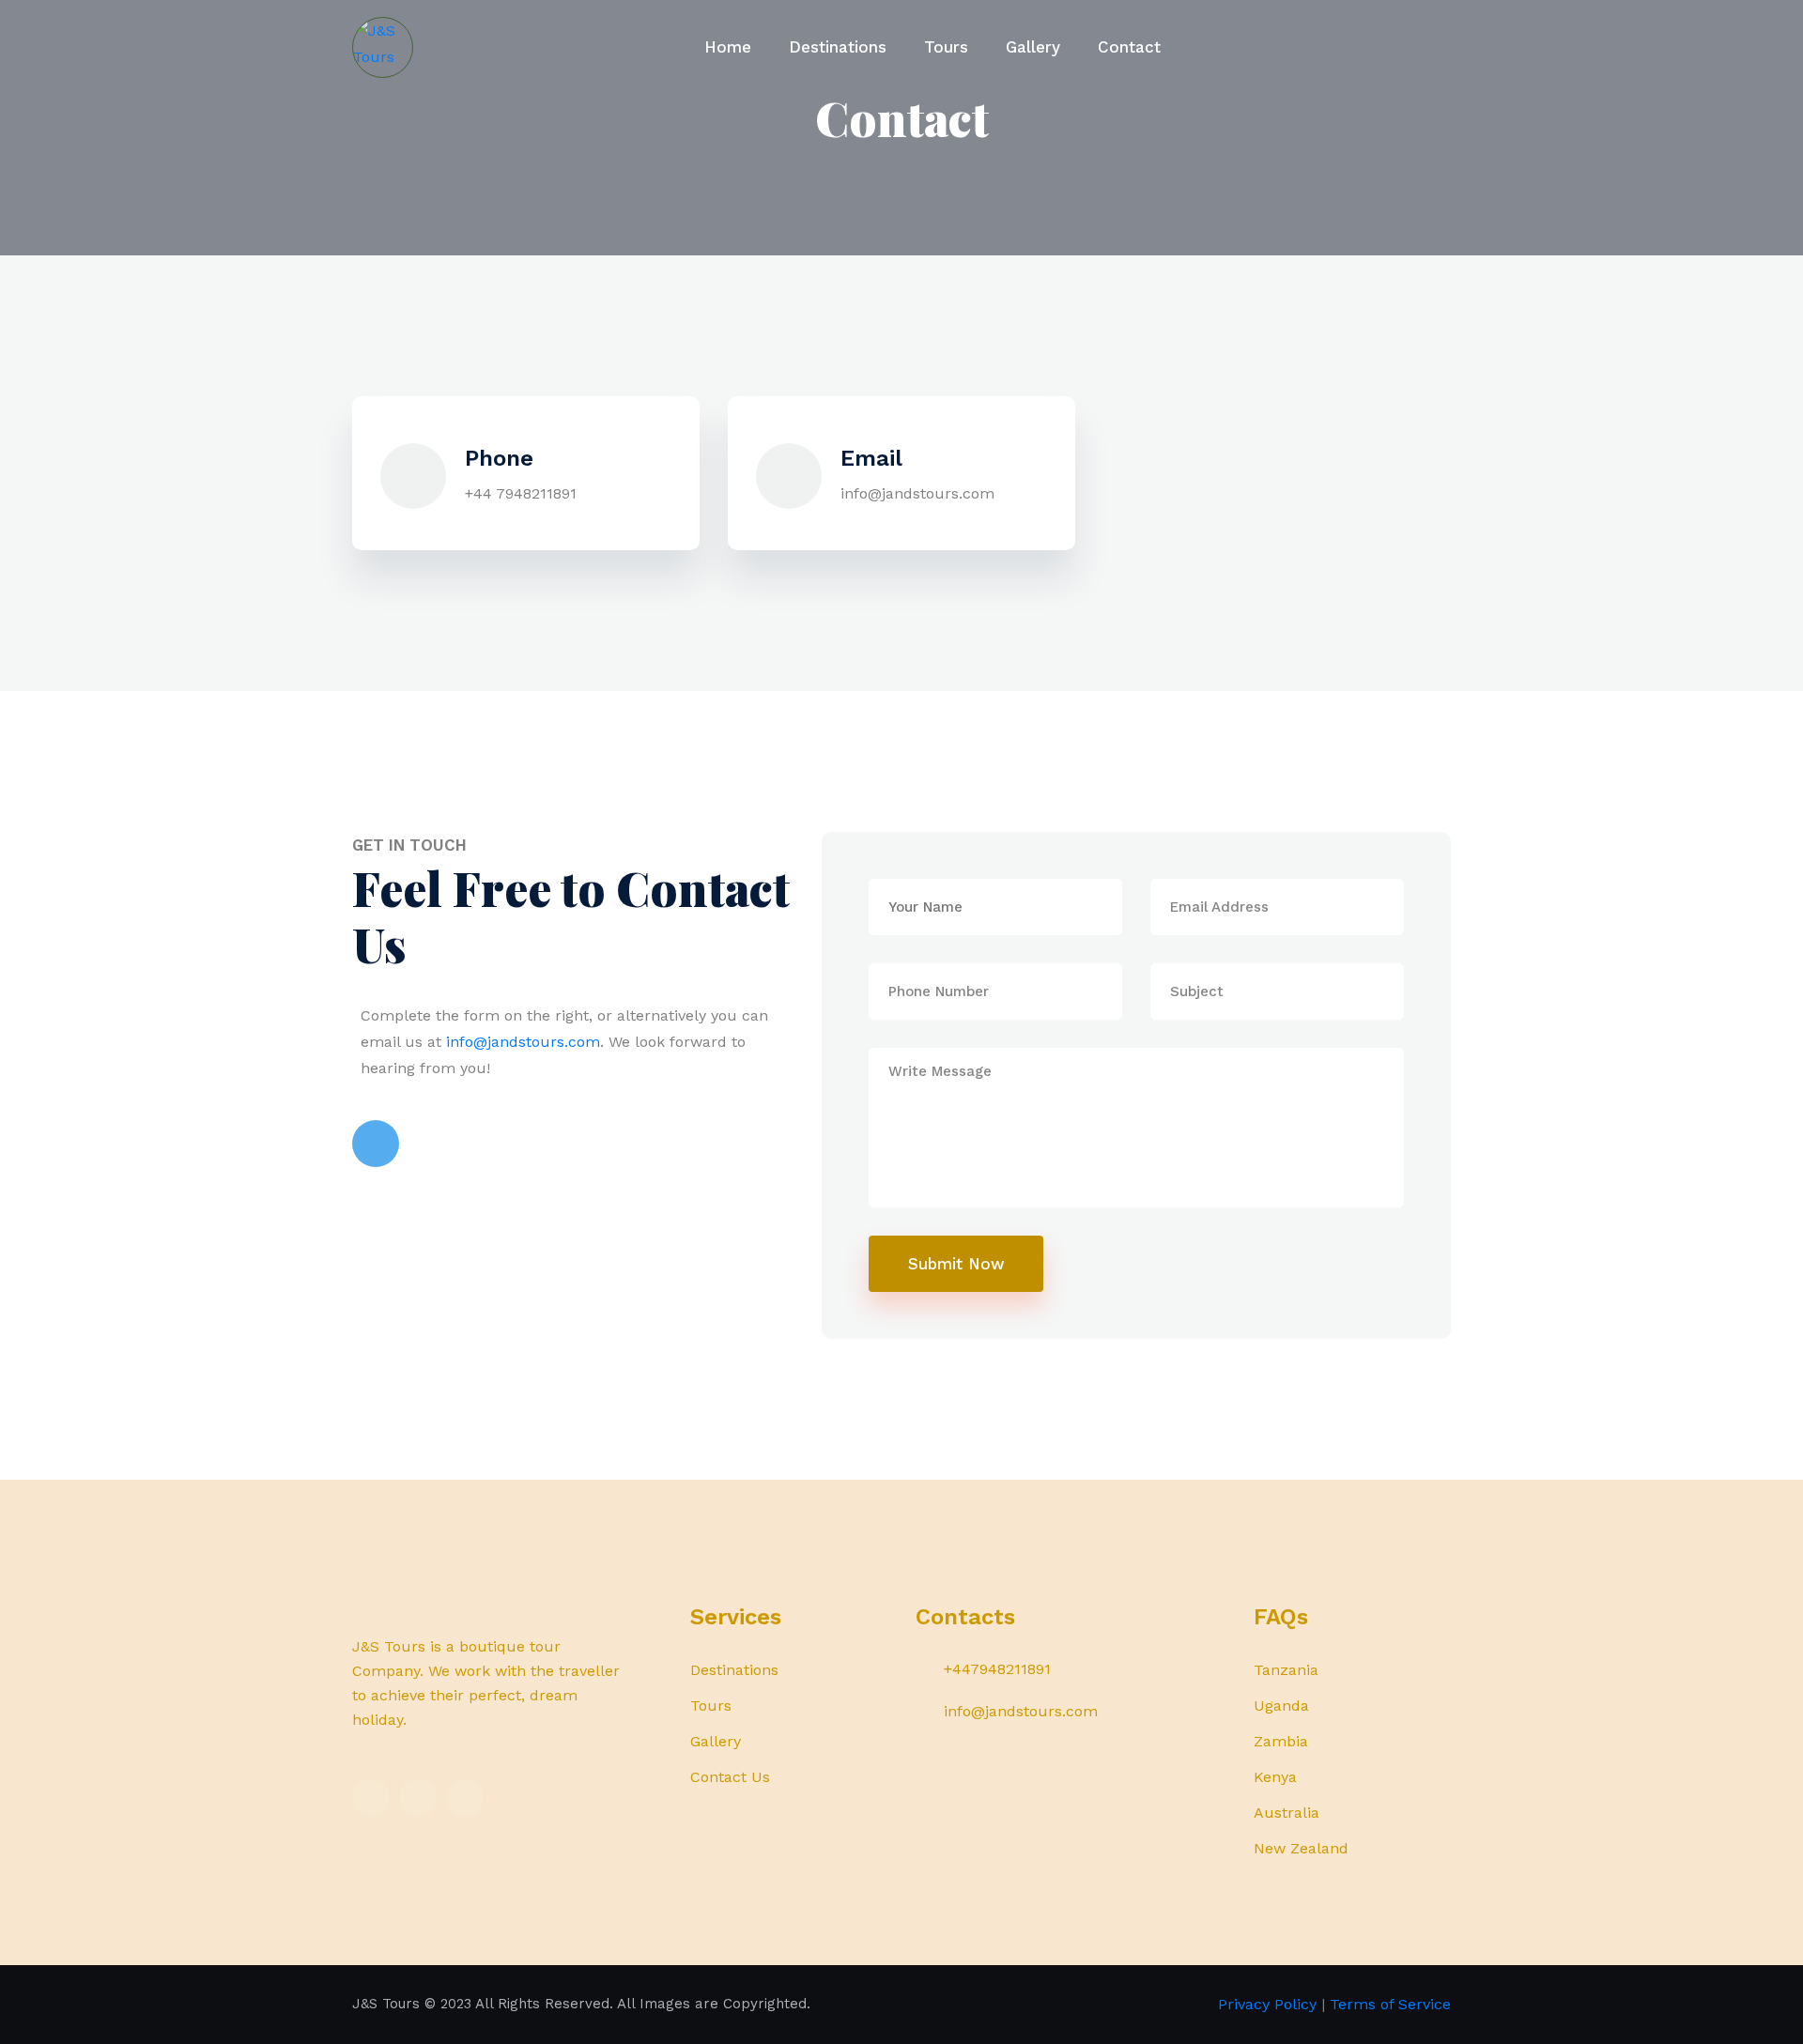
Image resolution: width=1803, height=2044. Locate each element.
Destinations (838, 47)
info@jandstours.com (917, 493)
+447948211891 (997, 1669)
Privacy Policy (1267, 2004)
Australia (1287, 1813)
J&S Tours (386, 2004)
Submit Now (956, 1264)
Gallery (1033, 47)
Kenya (1275, 1777)
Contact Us (730, 1777)
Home (728, 47)
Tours (946, 47)
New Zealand (1301, 1848)
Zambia (1281, 1741)
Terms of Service (1390, 2004)
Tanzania (1286, 1670)
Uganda (1281, 1706)
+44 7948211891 (521, 493)
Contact (1129, 47)
